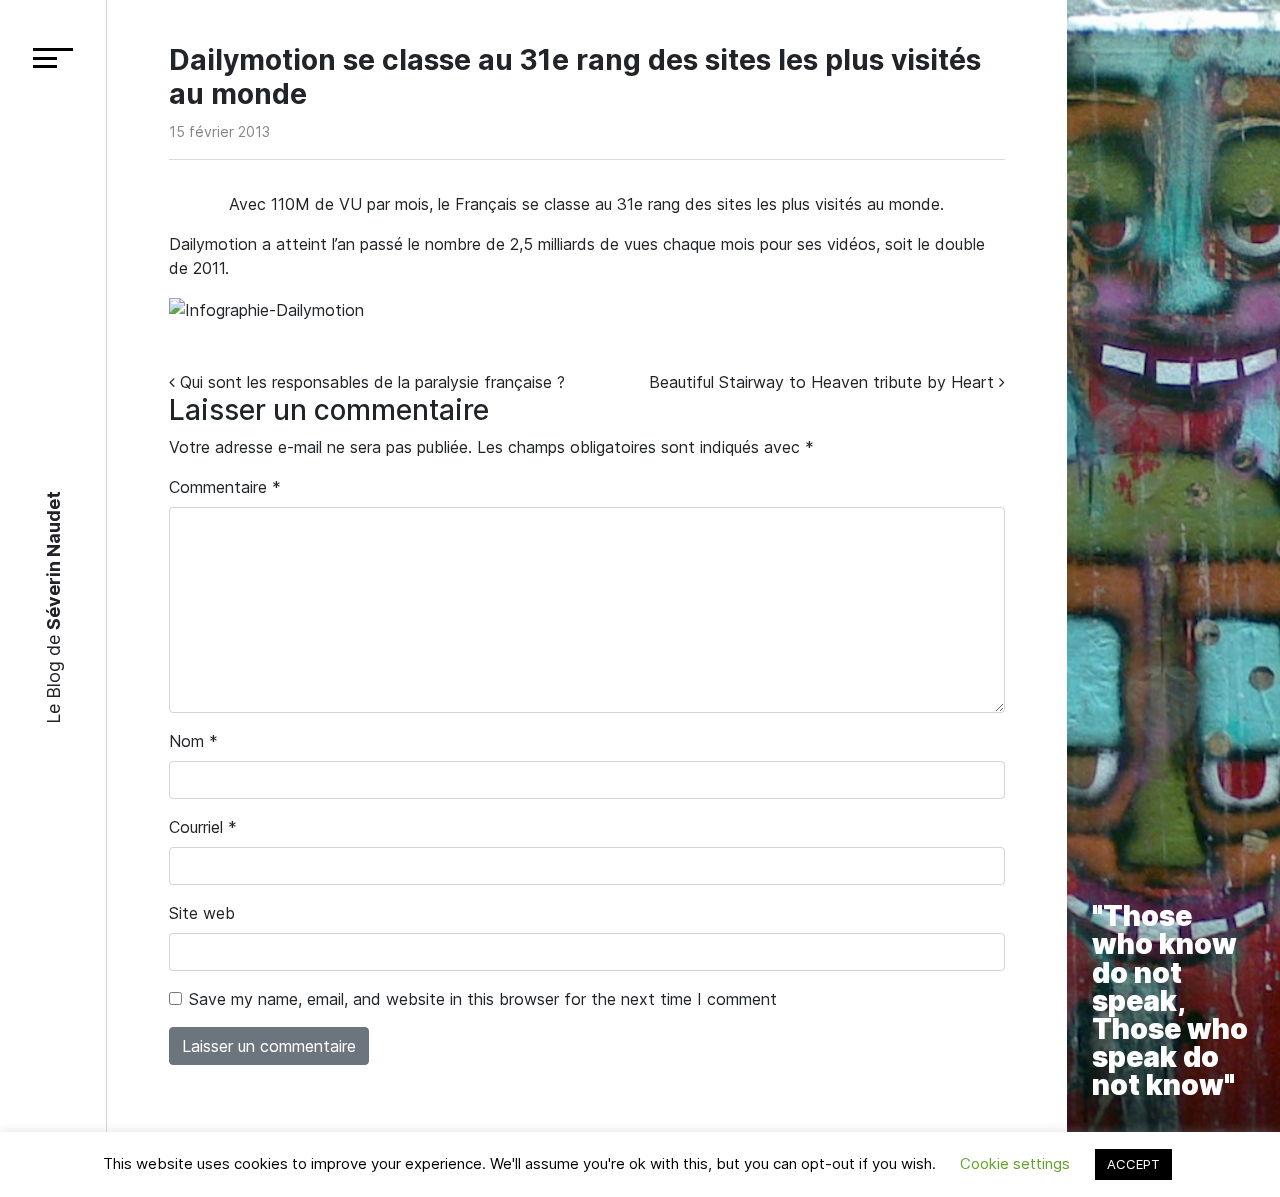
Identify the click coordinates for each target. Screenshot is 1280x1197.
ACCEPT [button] (1133, 1164)
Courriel (203, 827)
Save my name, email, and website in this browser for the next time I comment (483, 999)
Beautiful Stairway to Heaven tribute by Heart (824, 382)
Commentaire (225, 487)
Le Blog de (52, 607)
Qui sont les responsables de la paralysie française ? (370, 382)
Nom (193, 741)
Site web (202, 913)
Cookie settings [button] (1015, 1163)
